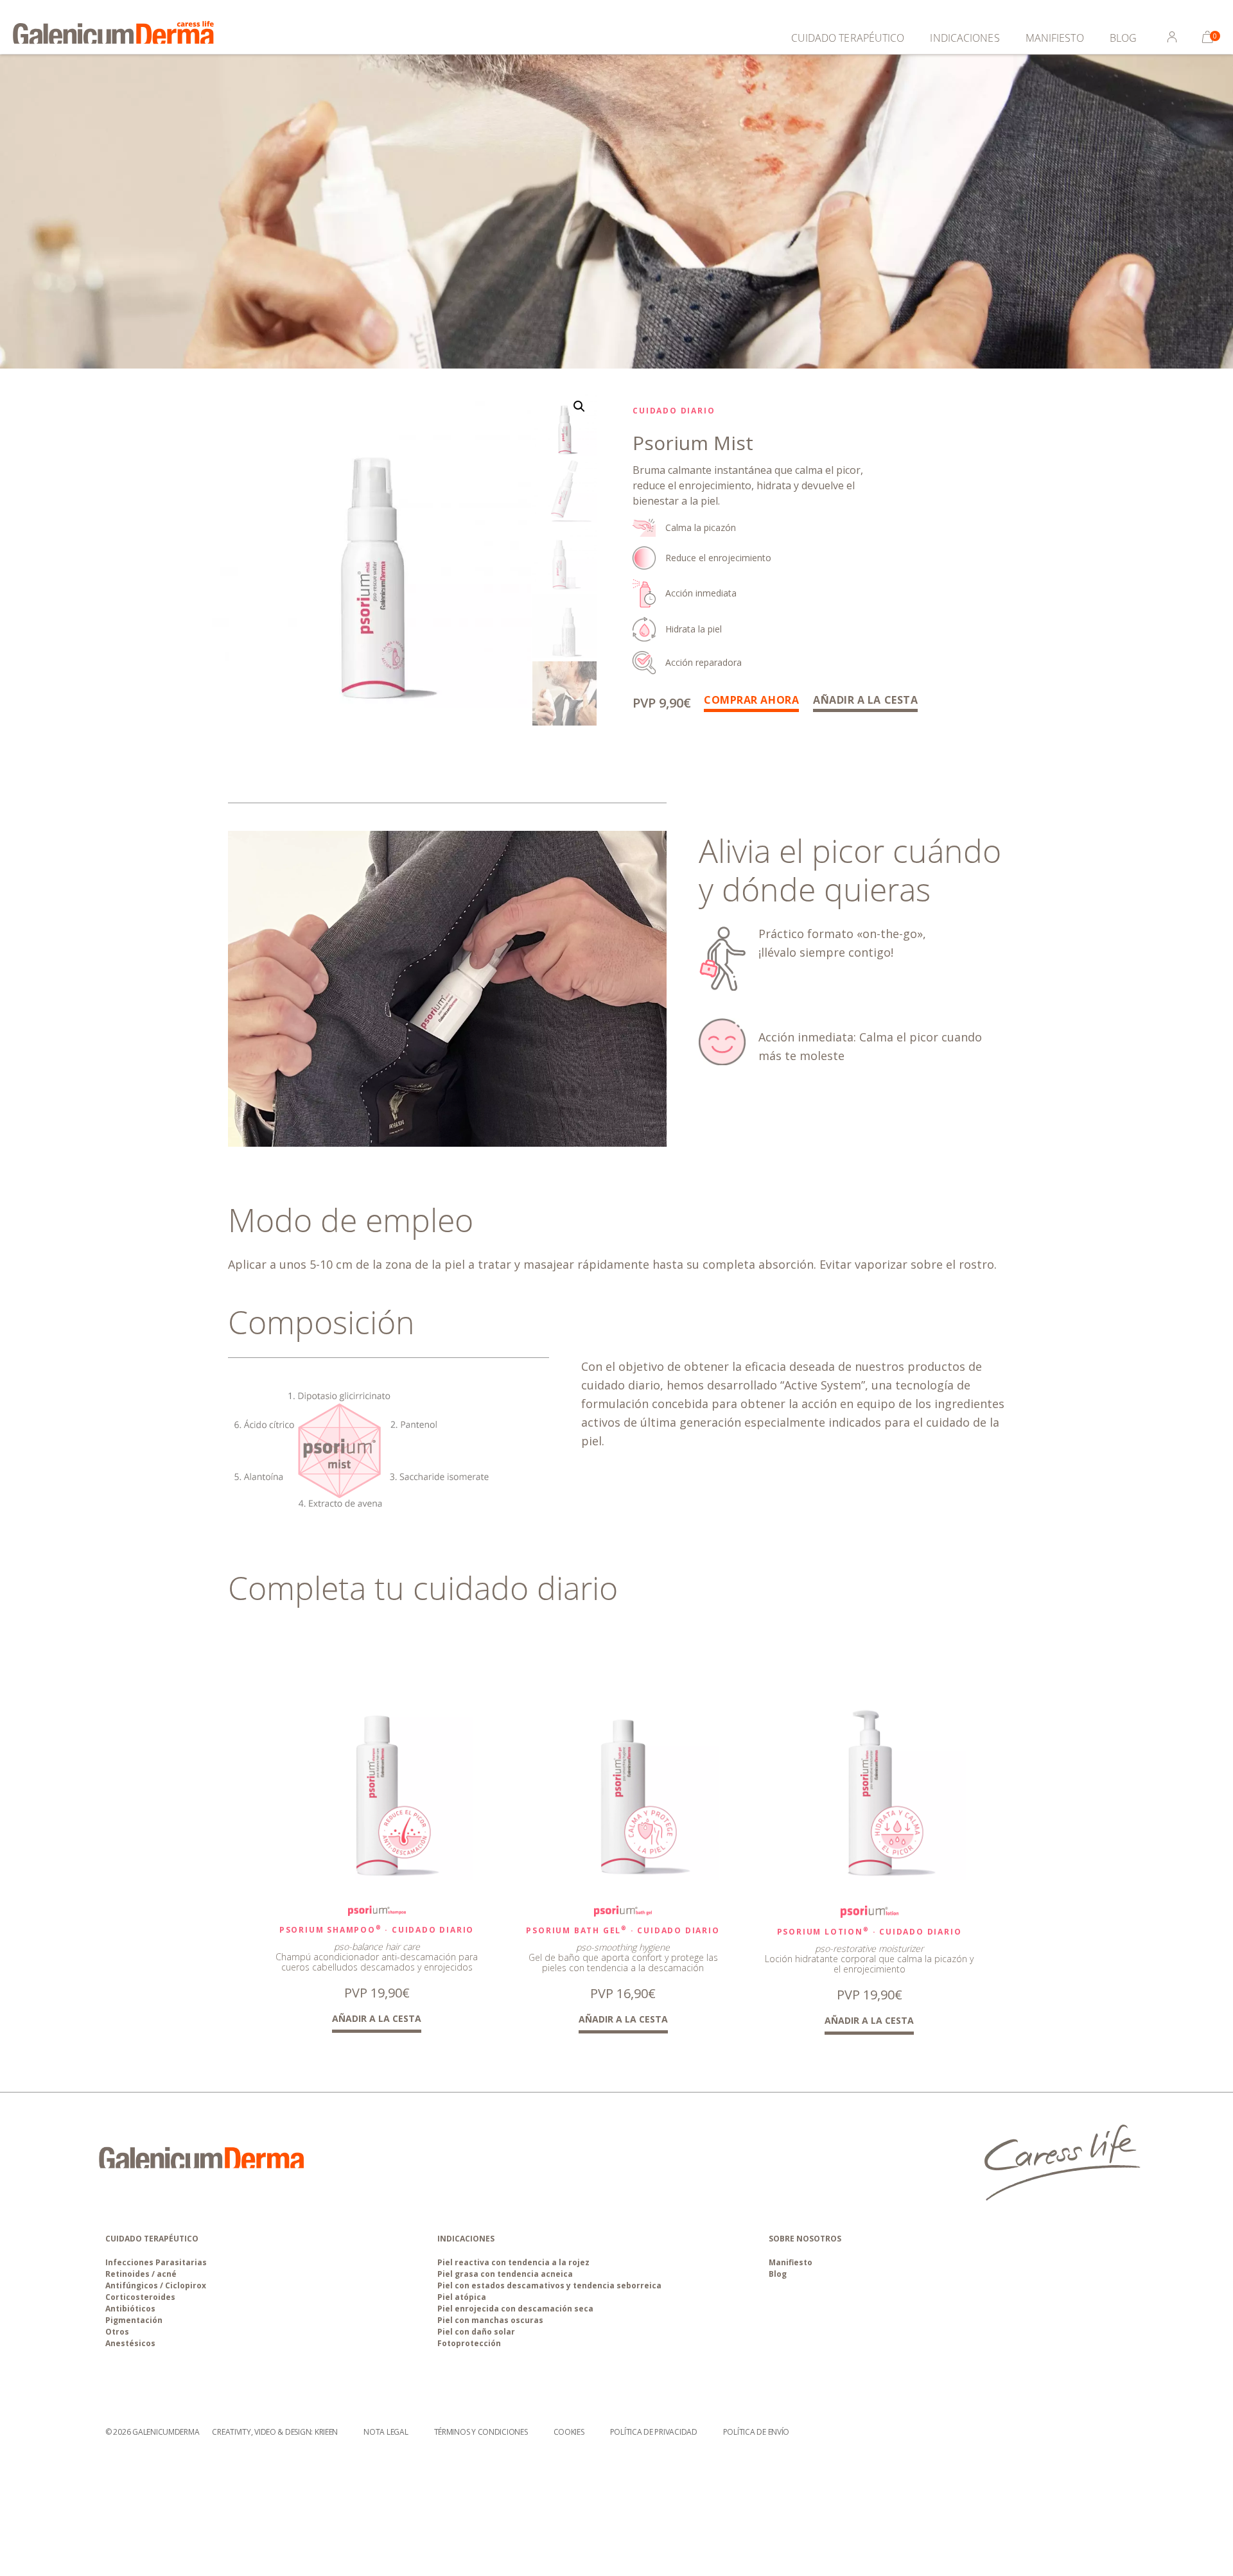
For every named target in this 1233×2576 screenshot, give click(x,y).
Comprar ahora (751, 700)
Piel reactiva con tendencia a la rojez (513, 2262)
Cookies (569, 2432)
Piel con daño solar (476, 2332)
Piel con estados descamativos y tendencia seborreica (549, 2285)
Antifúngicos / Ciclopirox (156, 2285)
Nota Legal (386, 2432)
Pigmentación (134, 2320)
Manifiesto (1055, 38)
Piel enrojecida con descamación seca (515, 2309)
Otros (117, 2332)
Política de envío (756, 2432)
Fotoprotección (469, 2343)
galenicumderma (166, 2432)
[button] (579, 406)
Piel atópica (462, 2297)
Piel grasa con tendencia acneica (505, 2274)
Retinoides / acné (141, 2274)
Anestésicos (130, 2343)
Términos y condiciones (481, 2432)
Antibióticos (130, 2309)
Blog (1123, 38)
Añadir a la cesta (865, 700)
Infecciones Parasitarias (156, 2262)
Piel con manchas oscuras (490, 2320)
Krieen (326, 2432)
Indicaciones (965, 38)
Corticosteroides (140, 2297)
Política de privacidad (654, 2432)
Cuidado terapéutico (848, 38)
